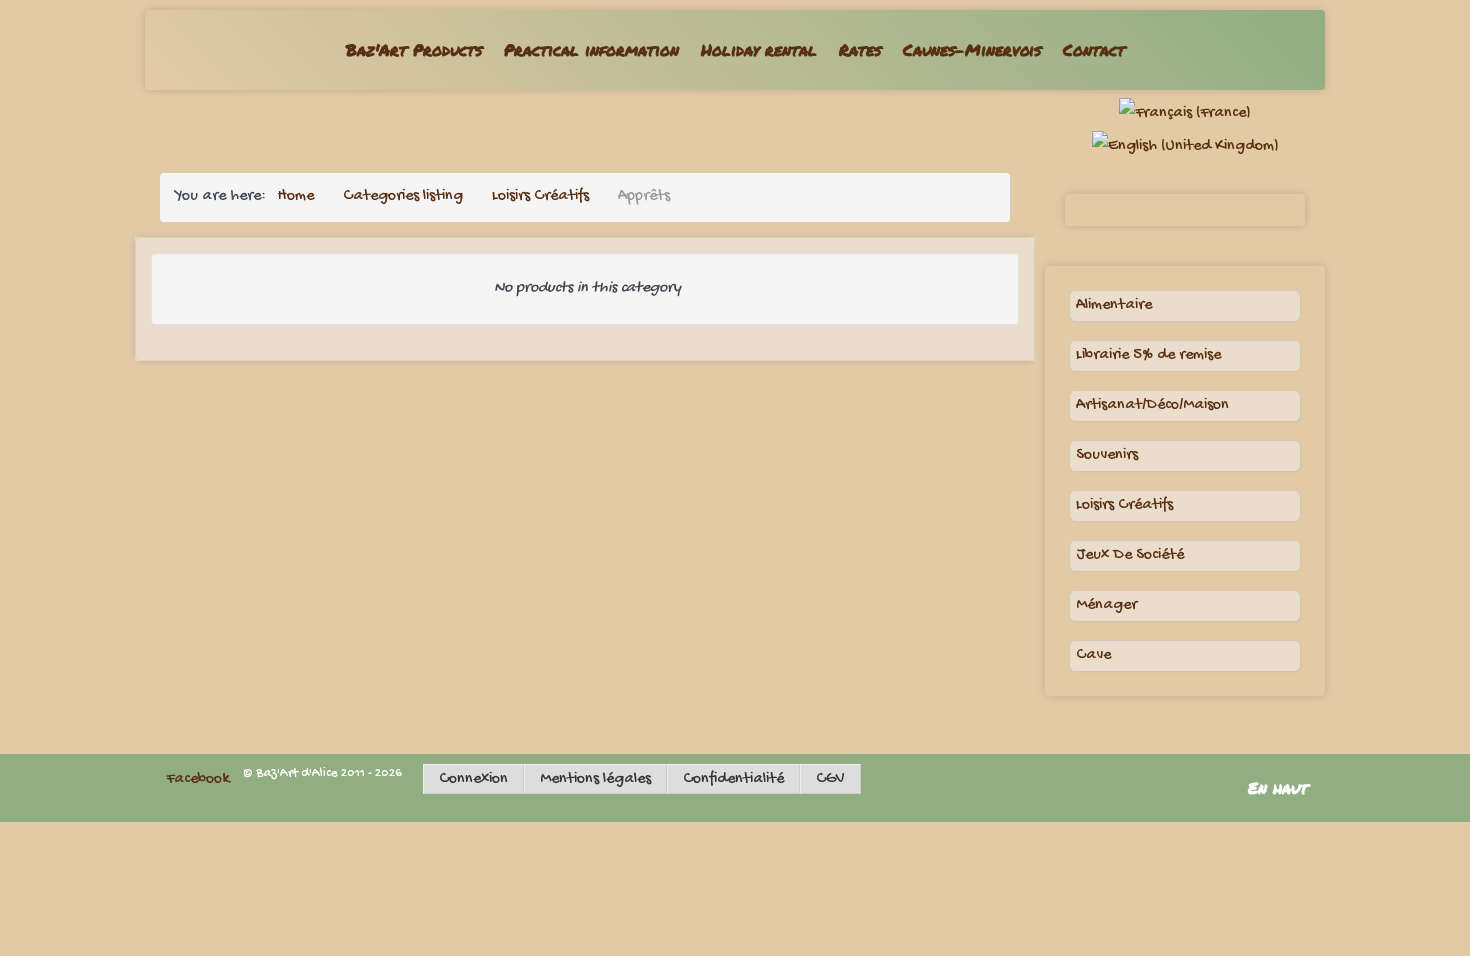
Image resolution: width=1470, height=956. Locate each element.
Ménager (1106, 605)
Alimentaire (1114, 305)
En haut (1281, 787)
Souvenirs (1107, 455)
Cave (1093, 655)
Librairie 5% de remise (1148, 355)
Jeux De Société (1130, 555)
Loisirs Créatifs (1124, 505)
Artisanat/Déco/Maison (1152, 405)
